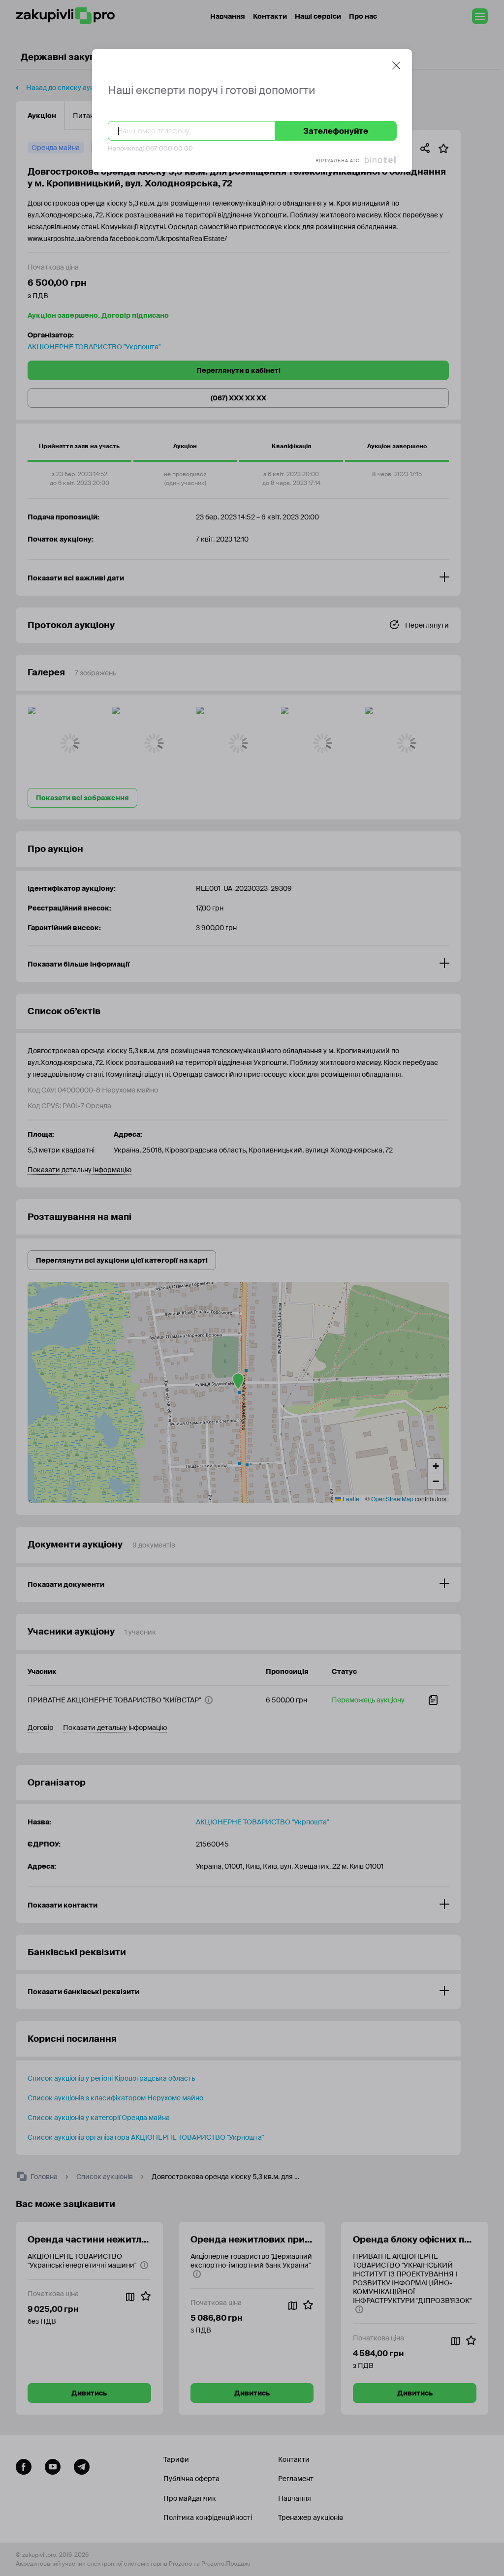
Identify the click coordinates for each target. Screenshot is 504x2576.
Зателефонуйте (336, 131)
